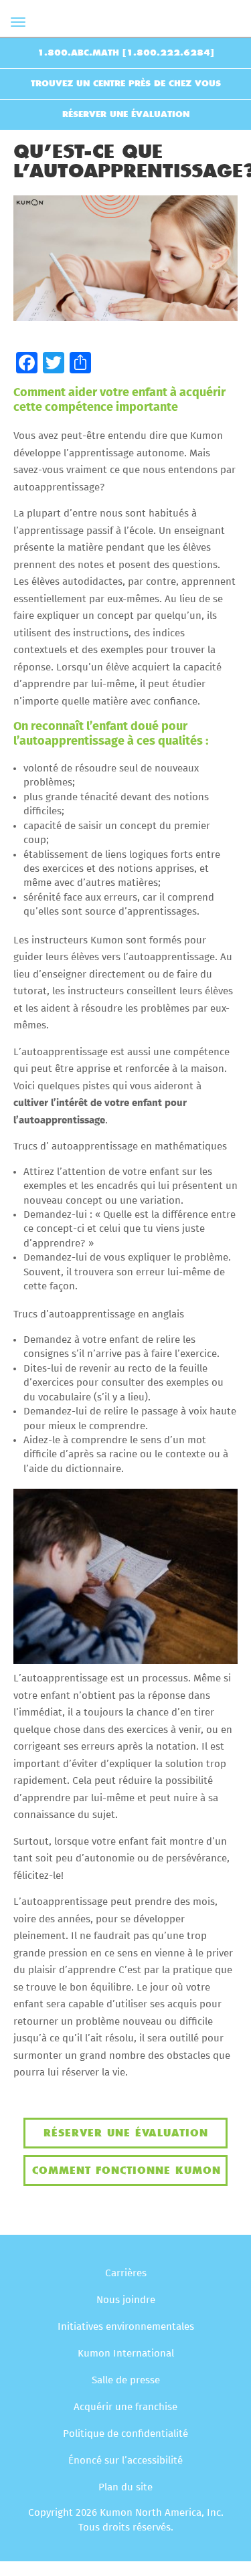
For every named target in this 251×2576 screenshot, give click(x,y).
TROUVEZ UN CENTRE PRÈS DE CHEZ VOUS (126, 84)
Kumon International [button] (126, 2354)
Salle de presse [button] (126, 2380)
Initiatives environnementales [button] (126, 2327)
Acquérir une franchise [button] (125, 2407)
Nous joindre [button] (126, 2300)
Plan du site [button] (125, 2487)
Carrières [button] (126, 2273)
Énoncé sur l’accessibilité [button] (125, 2461)
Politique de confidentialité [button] (125, 2434)
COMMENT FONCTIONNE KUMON (127, 2171)
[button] (27, 363)
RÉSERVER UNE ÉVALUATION (126, 114)
